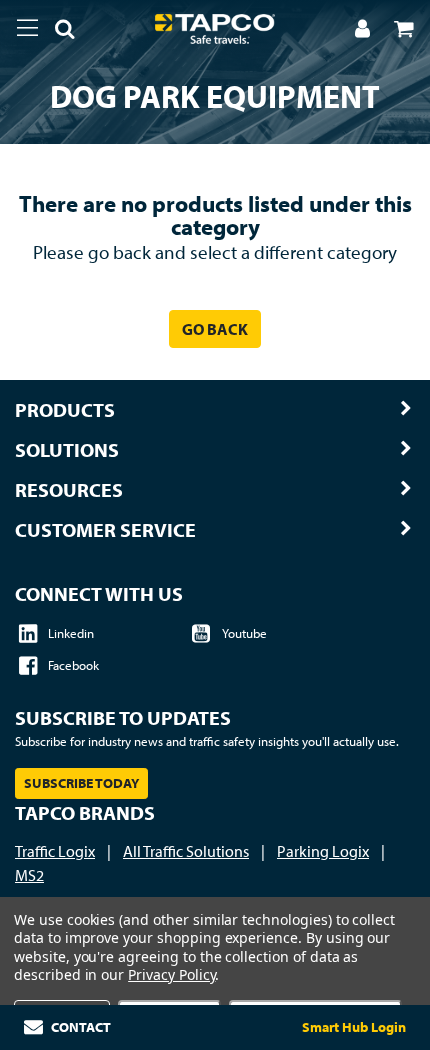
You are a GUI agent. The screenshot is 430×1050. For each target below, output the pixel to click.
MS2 (29, 875)
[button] (57, 32)
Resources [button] (69, 490)
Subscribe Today (81, 783)
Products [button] (65, 410)
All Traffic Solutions (186, 851)
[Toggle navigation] (27, 28)
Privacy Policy (171, 974)
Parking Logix (323, 851)
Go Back (215, 329)
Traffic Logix (55, 851)
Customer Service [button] (105, 530)
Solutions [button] (67, 450)
